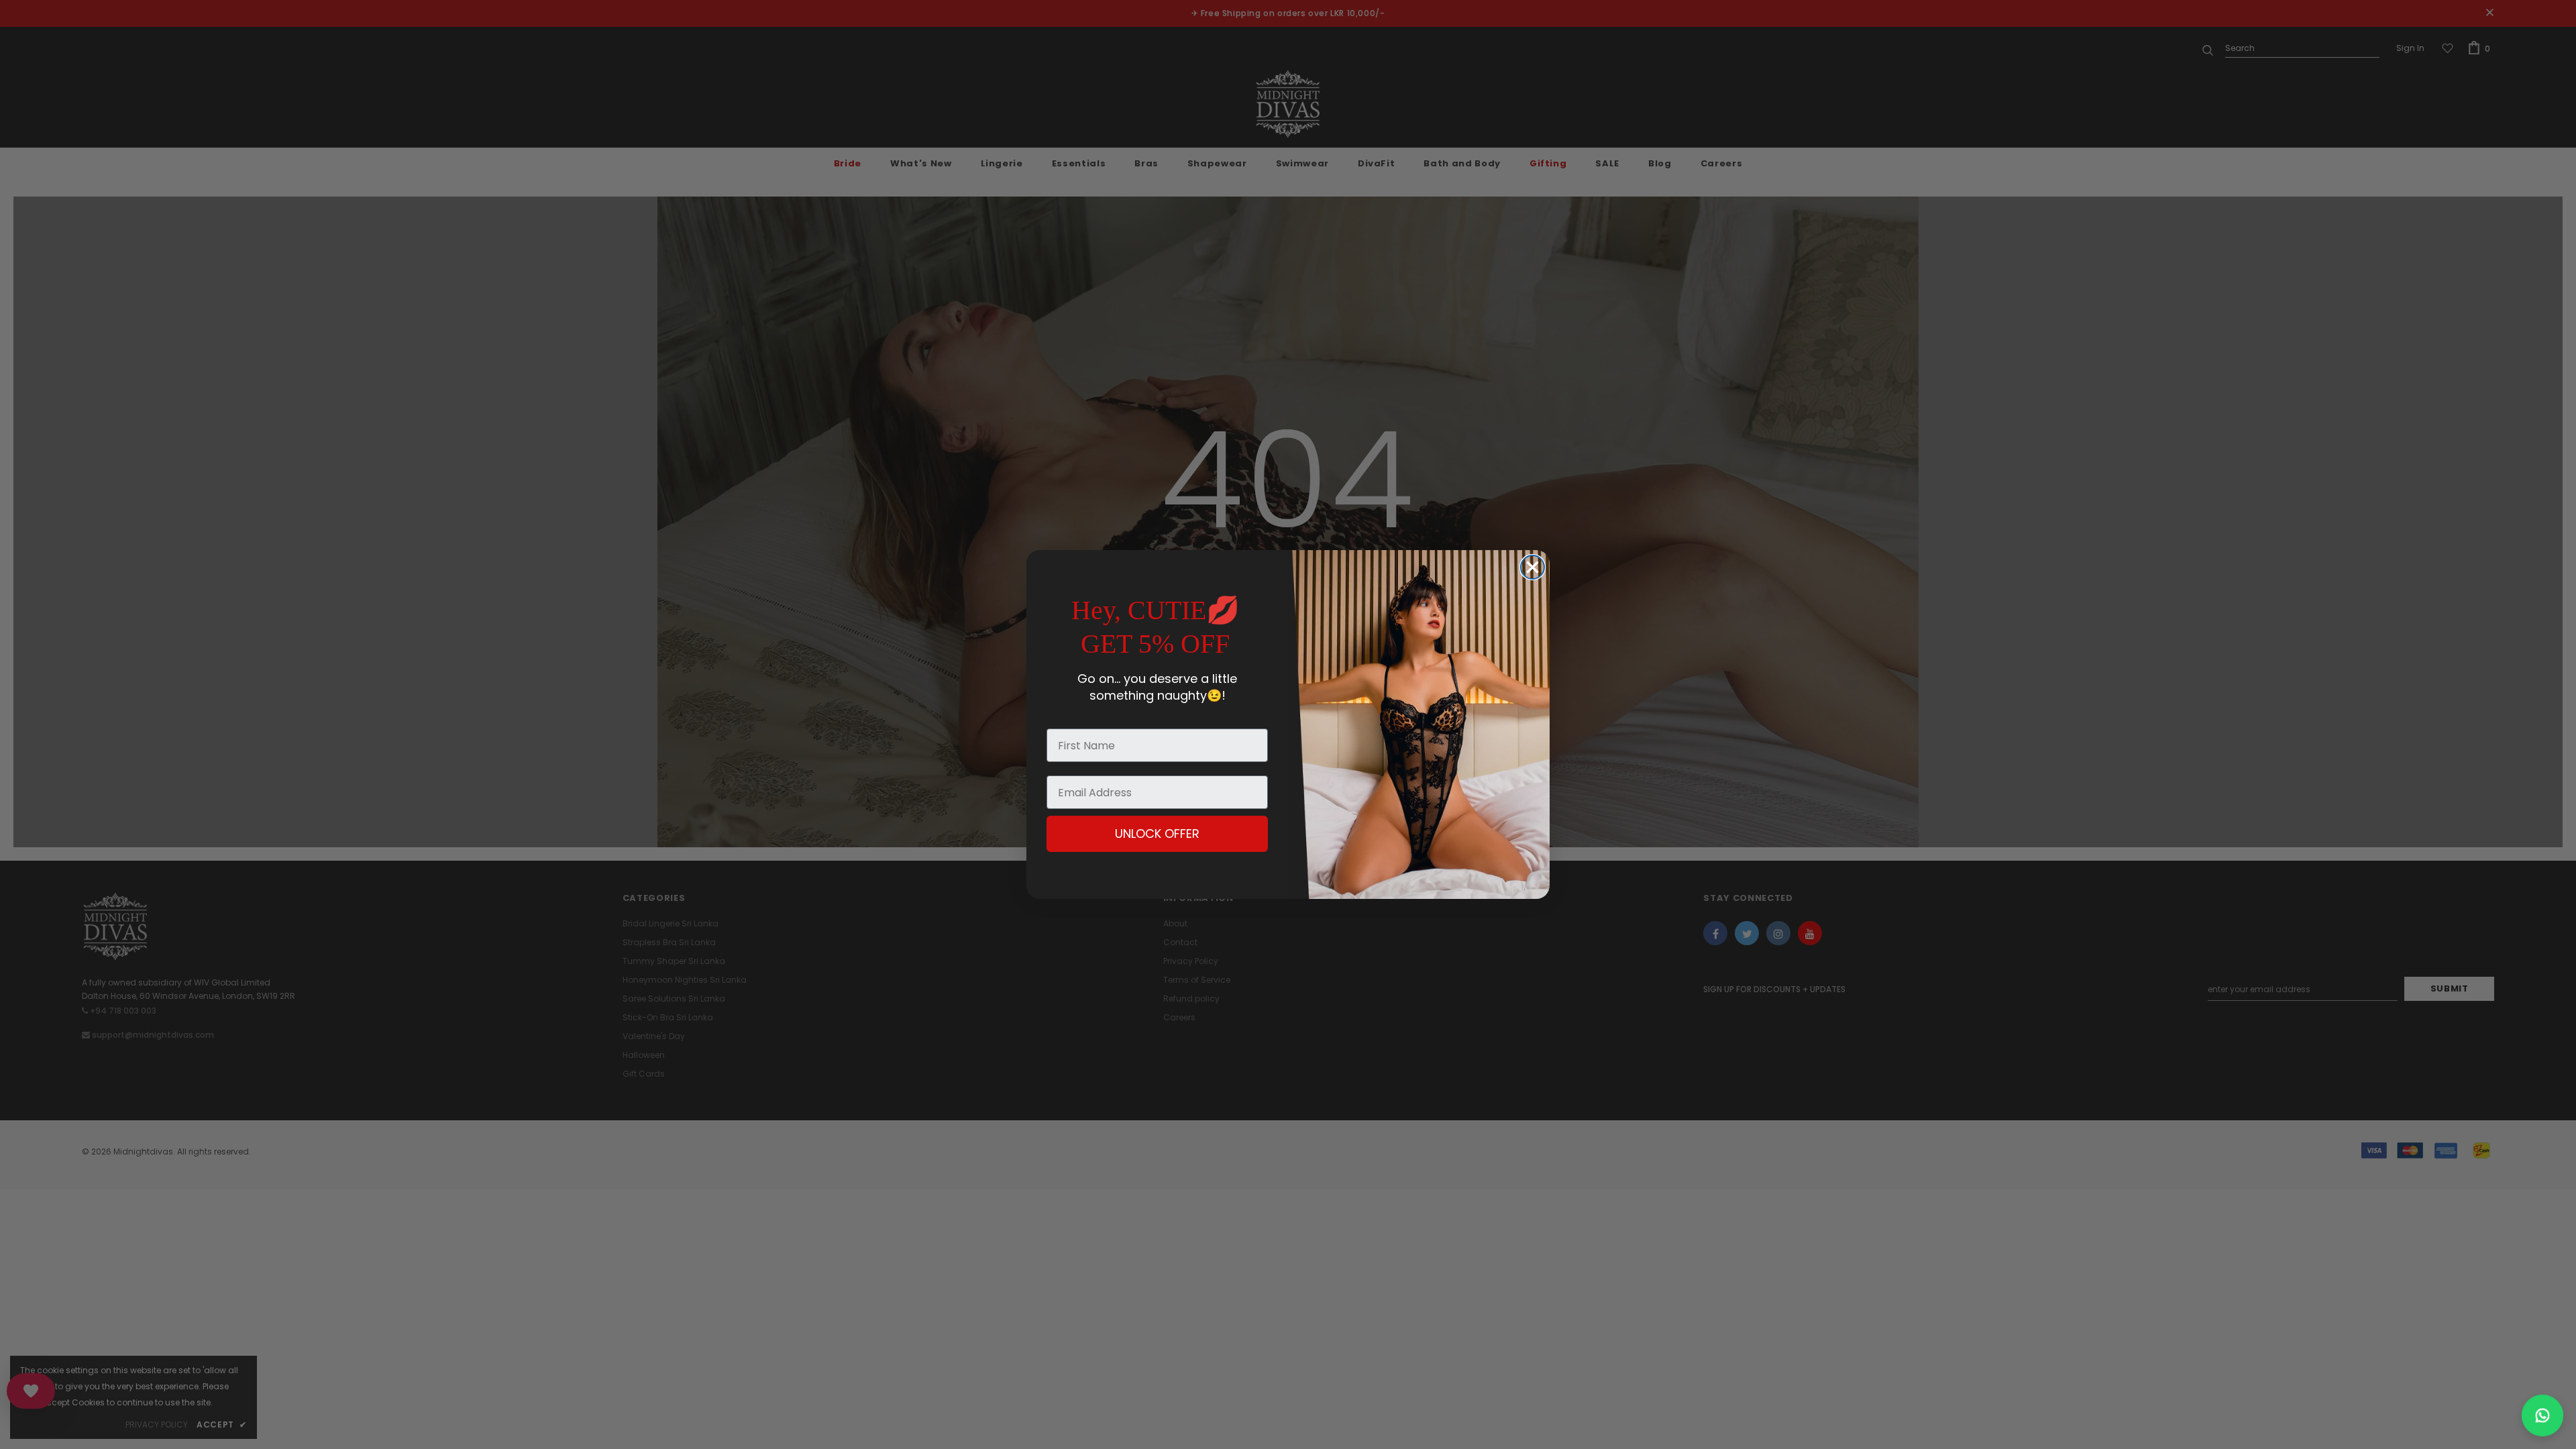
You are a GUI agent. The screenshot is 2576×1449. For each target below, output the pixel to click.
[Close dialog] (1533, 567)
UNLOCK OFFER (1157, 834)
